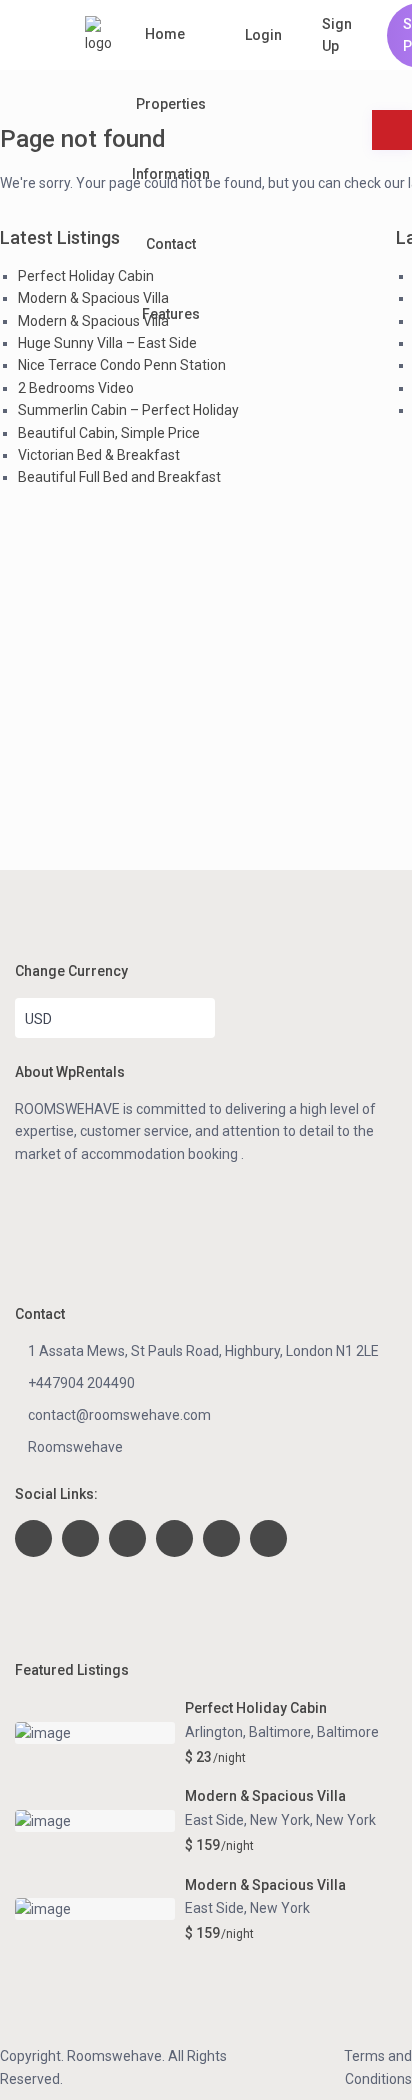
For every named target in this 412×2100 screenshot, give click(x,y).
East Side (214, 1908)
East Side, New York (247, 1820)
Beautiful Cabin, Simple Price (109, 433)
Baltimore (348, 1732)
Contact (171, 244)
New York (346, 1820)
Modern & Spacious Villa (93, 298)
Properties (171, 104)
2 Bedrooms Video (76, 388)
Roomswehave (75, 1447)
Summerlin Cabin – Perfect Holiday (128, 410)
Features (171, 314)
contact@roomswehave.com (119, 1415)
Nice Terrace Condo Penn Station (122, 365)
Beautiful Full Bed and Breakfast (119, 477)
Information (171, 174)
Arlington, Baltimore (248, 1732)
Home (165, 34)
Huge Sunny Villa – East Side (107, 343)
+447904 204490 (81, 1383)
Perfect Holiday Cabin (86, 276)
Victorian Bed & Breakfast (99, 455)
